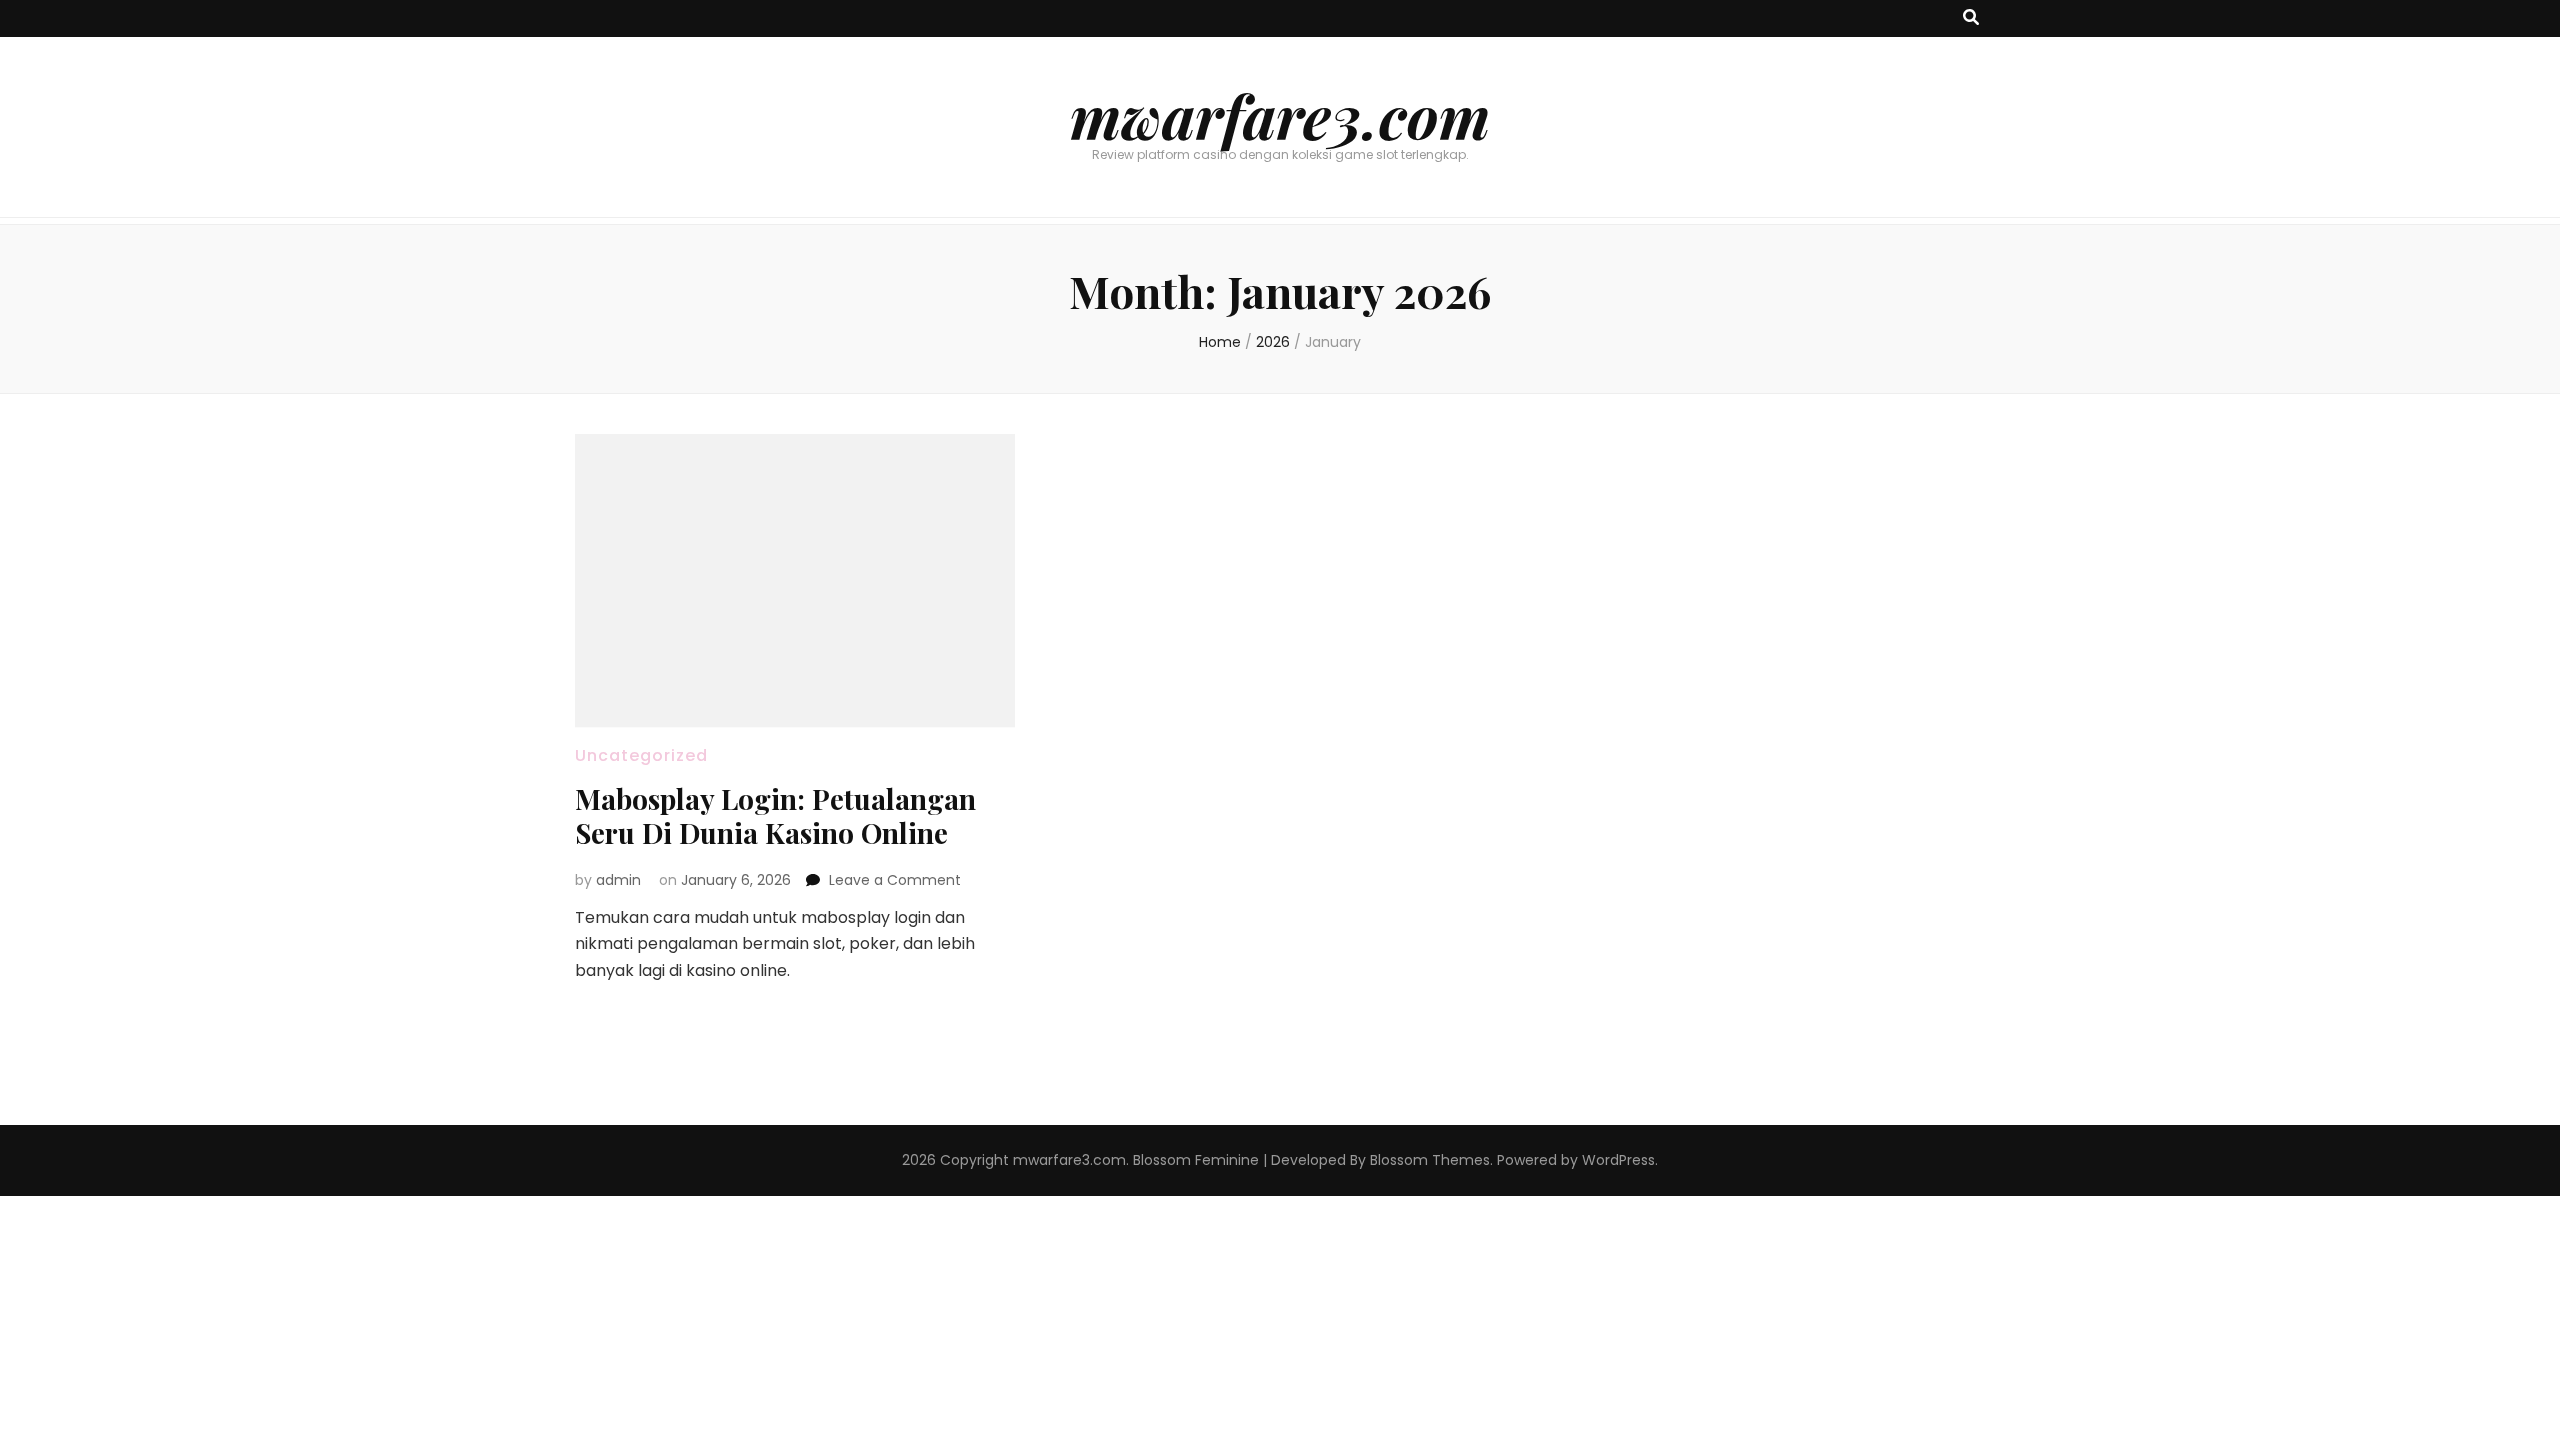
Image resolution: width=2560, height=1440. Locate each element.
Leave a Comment (895, 880)
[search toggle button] (1971, 18)
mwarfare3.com (1280, 115)
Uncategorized (641, 755)
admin (618, 880)
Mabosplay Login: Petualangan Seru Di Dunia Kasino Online (775, 815)
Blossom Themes (1430, 1160)
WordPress (1618, 1160)
